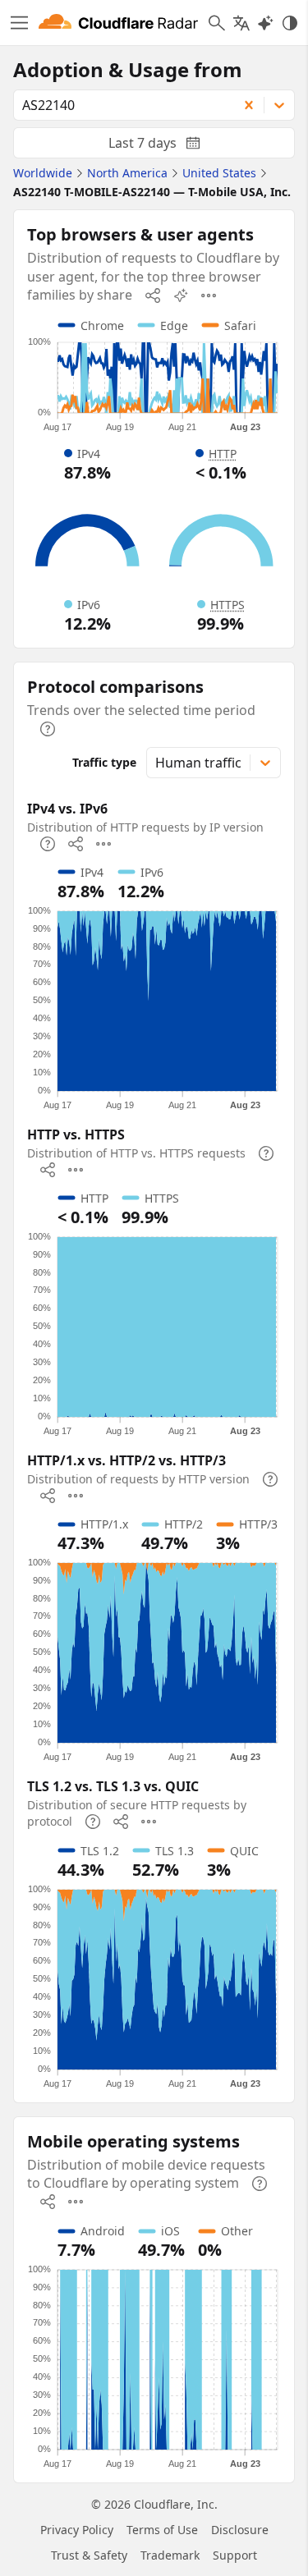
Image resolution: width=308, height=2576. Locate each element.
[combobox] (120, 105)
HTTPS (228, 605)
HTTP (223, 454)
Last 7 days (168, 146)
